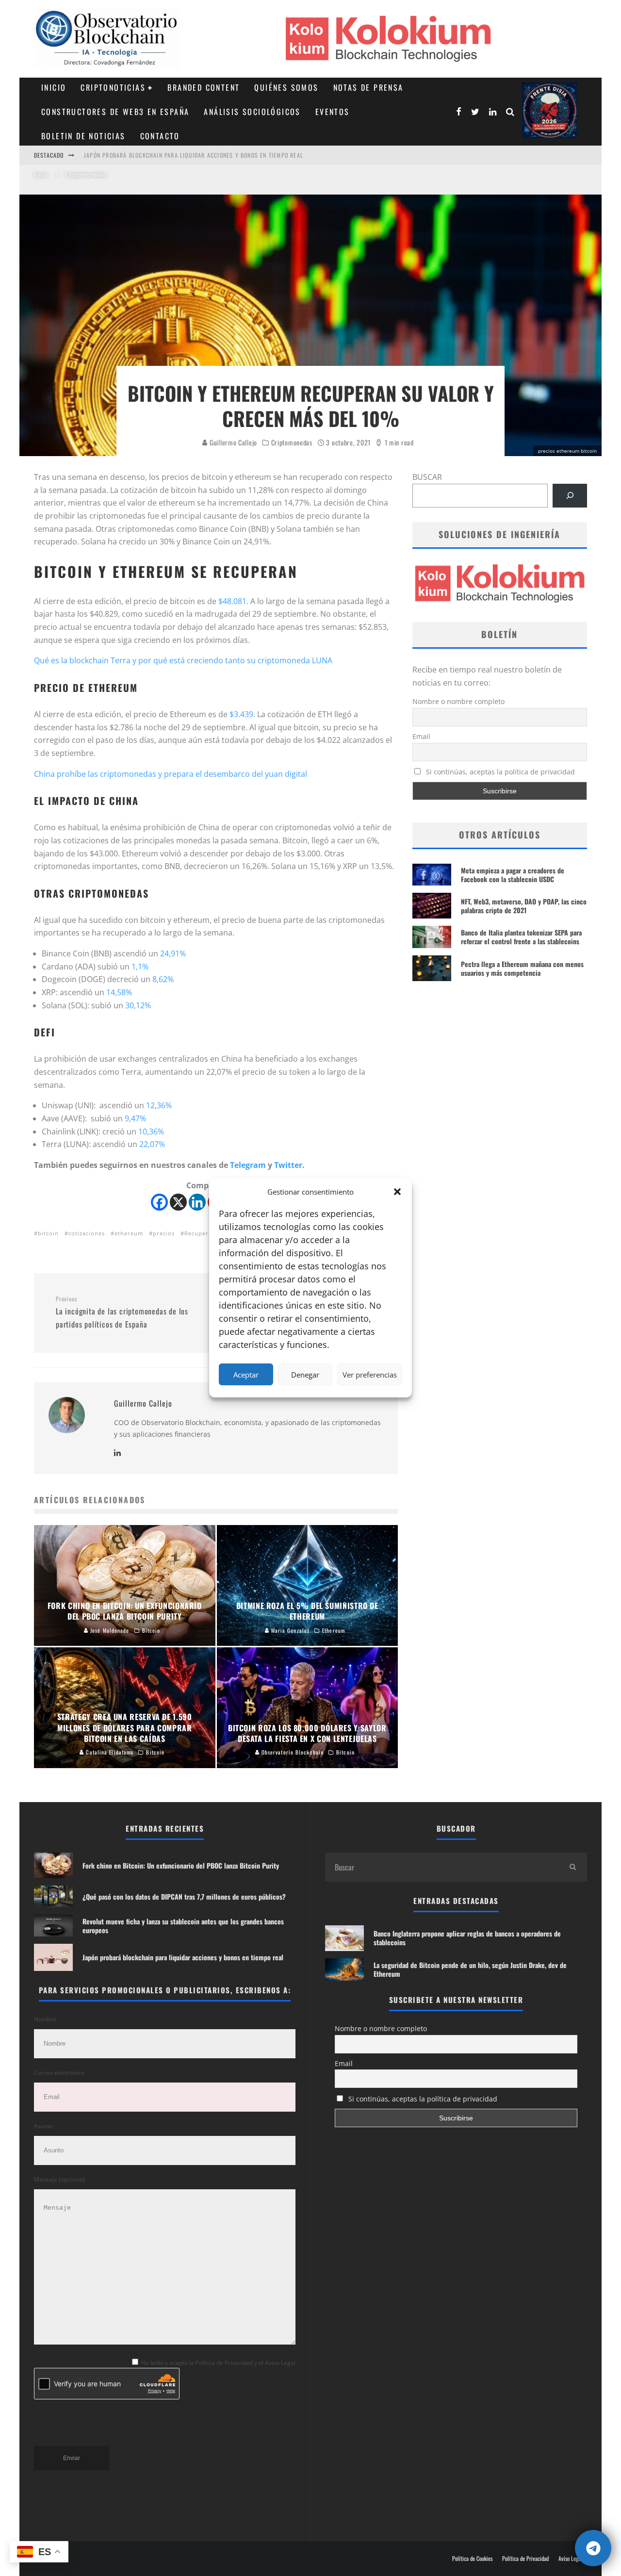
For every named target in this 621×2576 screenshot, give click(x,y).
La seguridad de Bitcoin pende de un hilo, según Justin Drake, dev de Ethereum (470, 1969)
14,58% (119, 992)
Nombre (45, 2019)
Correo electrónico (59, 2073)
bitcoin (48, 1233)
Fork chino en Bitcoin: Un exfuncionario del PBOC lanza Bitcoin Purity (181, 1865)
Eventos (333, 112)
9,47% (135, 1118)
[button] (397, 1192)
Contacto (160, 136)
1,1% (140, 967)
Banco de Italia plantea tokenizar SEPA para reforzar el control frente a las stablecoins (521, 937)
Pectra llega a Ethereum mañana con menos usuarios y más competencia (522, 968)
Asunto (43, 2126)
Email (421, 736)
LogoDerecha (549, 110)
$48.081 (232, 601)
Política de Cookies (472, 2559)
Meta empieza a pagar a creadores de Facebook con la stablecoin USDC (513, 875)
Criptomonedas (292, 443)
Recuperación (204, 1233)
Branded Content (204, 87)
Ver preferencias (370, 1375)
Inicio (54, 87)
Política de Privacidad (525, 2559)
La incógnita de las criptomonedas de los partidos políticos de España (122, 1313)
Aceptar (246, 1375)
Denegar (305, 1375)
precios (164, 1233)
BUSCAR (427, 477)
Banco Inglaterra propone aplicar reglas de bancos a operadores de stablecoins (467, 1938)
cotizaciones (87, 1233)
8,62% (163, 979)
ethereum (129, 1233)
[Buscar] (570, 496)
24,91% (173, 953)
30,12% (138, 1005)
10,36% (151, 1132)
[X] (178, 1202)
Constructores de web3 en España (115, 112)
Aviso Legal (570, 2559)
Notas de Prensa (368, 87)
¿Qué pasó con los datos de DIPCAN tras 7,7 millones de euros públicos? (184, 1896)
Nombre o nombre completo (458, 701)
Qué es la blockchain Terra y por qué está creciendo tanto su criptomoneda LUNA (183, 660)
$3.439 (241, 714)
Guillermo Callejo (232, 442)
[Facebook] (159, 1202)
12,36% (159, 1105)
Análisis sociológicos (252, 112)
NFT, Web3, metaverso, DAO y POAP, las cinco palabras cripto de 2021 (524, 906)
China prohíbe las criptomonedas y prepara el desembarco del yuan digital (171, 774)
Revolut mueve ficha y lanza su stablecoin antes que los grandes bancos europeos (183, 1926)
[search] (572, 1867)
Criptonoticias (113, 87)
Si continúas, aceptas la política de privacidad (499, 772)
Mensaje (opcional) (60, 2179)
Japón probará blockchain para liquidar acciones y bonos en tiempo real (194, 155)
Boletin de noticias (83, 136)
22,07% (152, 1144)
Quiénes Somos (286, 87)
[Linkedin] (197, 1202)
